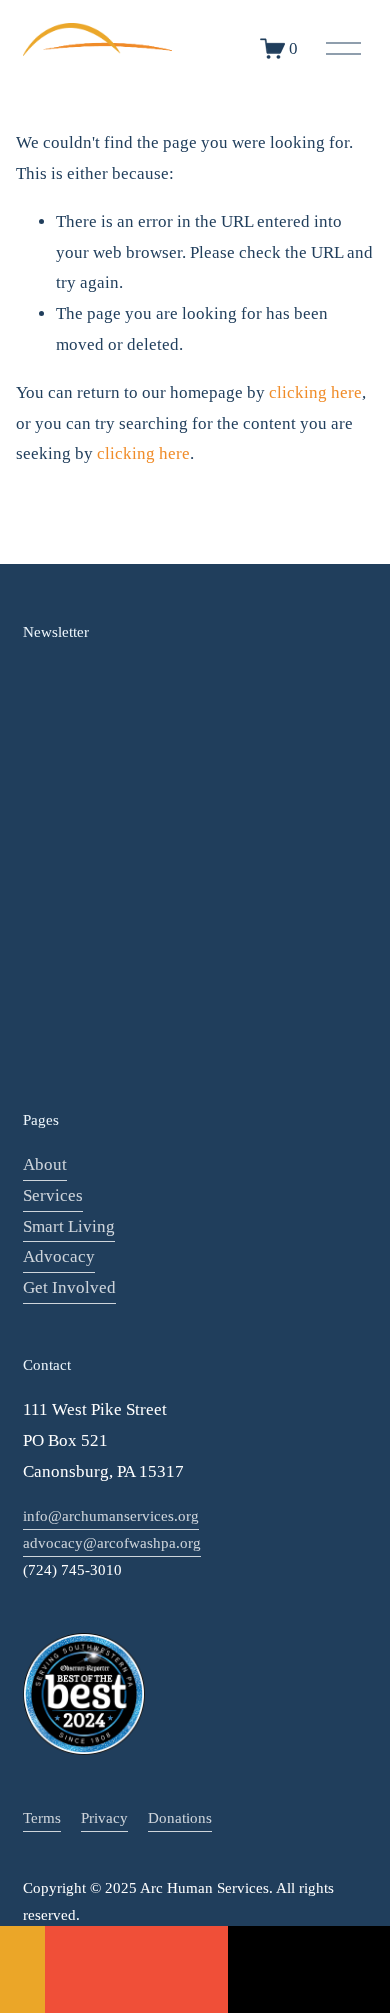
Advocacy (59, 1256)
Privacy (104, 1818)
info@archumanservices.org (111, 1516)
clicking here (315, 392)
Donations (180, 1818)
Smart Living (69, 1226)
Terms (42, 1818)
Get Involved (69, 1287)
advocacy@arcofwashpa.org (112, 1543)
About (45, 1164)
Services (53, 1195)
